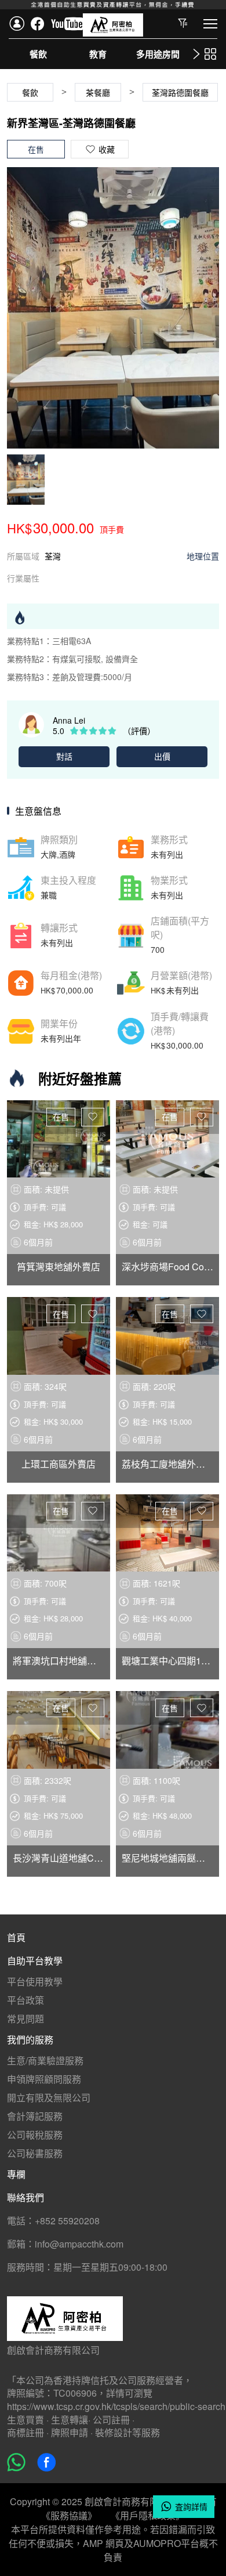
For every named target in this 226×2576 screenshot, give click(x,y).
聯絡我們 (25, 2197)
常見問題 (25, 2019)
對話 (64, 756)
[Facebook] (38, 24)
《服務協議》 (69, 2515)
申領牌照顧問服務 (44, 2079)
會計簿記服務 (35, 2116)
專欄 (16, 2174)
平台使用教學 (35, 1981)
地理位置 (203, 556)
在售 (61, 1117)
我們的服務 (30, 2040)
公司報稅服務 (35, 2135)
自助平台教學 (35, 1961)
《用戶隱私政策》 (148, 2515)
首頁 (16, 1937)
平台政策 (25, 2000)
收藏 (93, 1117)
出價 (162, 756)
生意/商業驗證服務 (45, 2060)
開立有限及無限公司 (49, 2098)
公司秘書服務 (35, 2153)
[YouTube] (68, 24)
